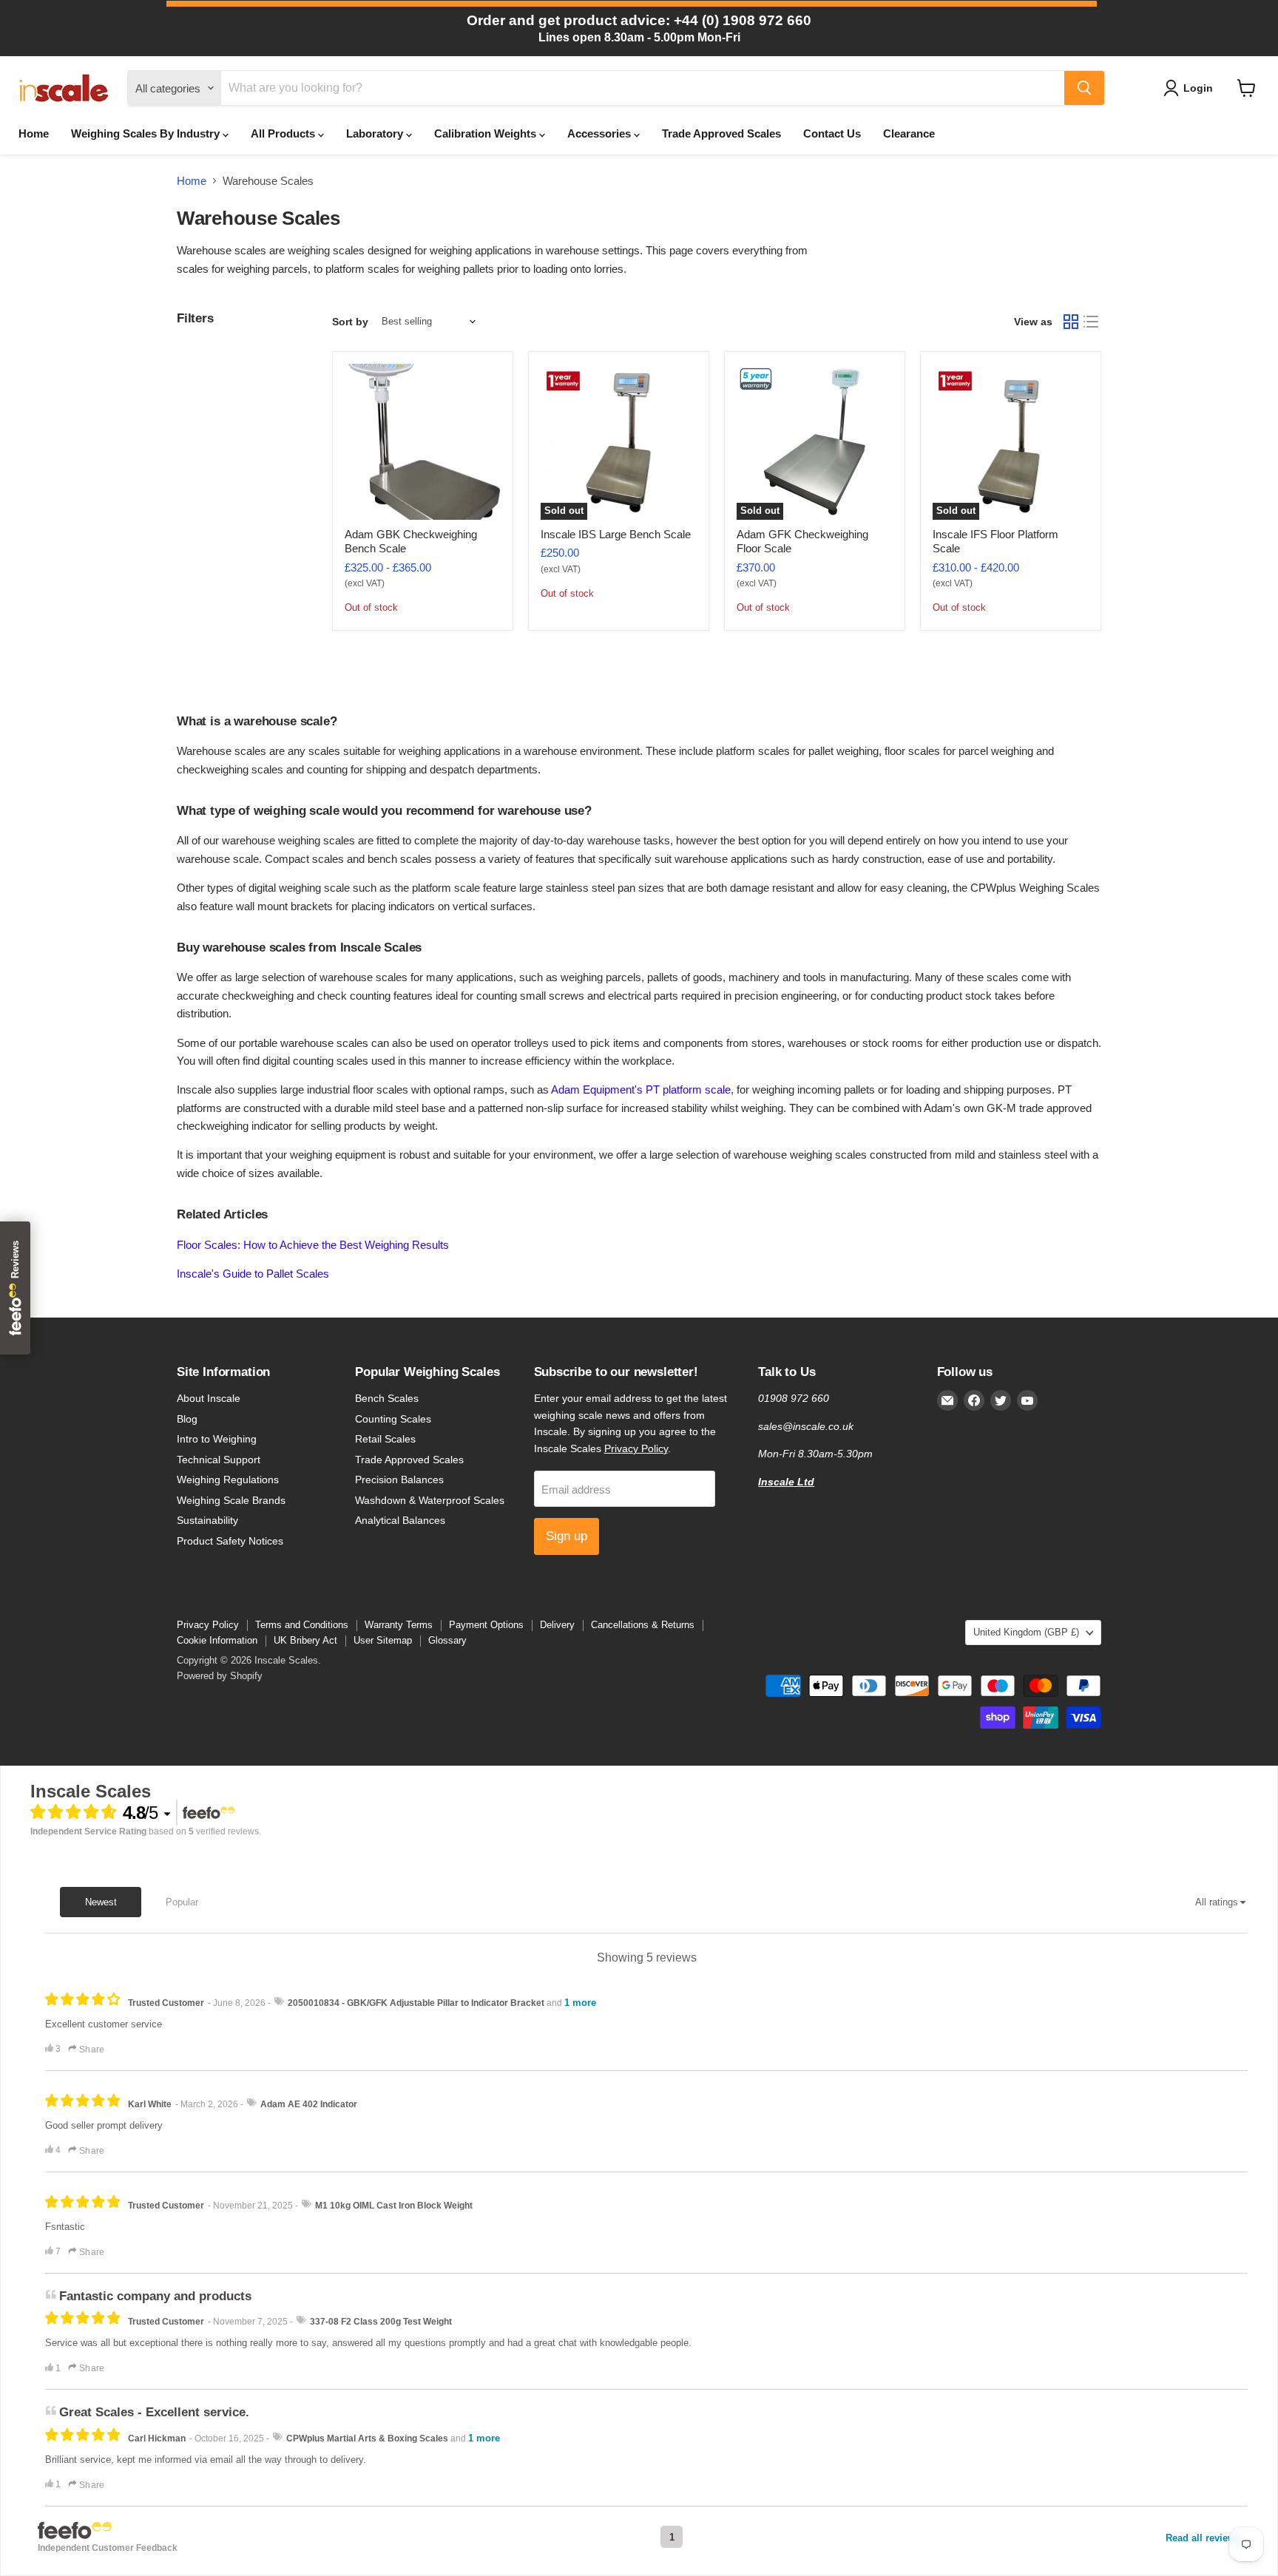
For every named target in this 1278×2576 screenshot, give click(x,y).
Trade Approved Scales (721, 133)
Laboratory (376, 133)
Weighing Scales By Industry (147, 133)
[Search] (1084, 88)
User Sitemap (383, 1640)
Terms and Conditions (302, 1625)
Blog (187, 1419)
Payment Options (486, 1625)
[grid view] (1071, 322)
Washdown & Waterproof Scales (430, 1500)
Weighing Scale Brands (231, 1500)
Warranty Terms (399, 1625)
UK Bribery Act (305, 1640)
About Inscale (209, 1398)
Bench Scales (387, 1398)
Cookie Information (217, 1640)
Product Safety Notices (230, 1541)
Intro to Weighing (217, 1439)
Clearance (909, 133)
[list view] (1092, 322)
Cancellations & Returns (643, 1625)
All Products (284, 133)
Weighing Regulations (228, 1479)
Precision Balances (399, 1479)
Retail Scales (385, 1439)
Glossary (447, 1640)
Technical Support (219, 1460)
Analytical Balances (400, 1520)
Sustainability (207, 1520)
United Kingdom (1026, 1632)
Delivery (557, 1625)
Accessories (601, 133)
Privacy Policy (636, 1448)
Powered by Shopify (220, 1676)
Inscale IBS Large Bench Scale (616, 534)
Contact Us (832, 133)
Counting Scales (393, 1419)
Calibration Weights (487, 133)
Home (34, 133)
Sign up (567, 1536)
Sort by (350, 322)
